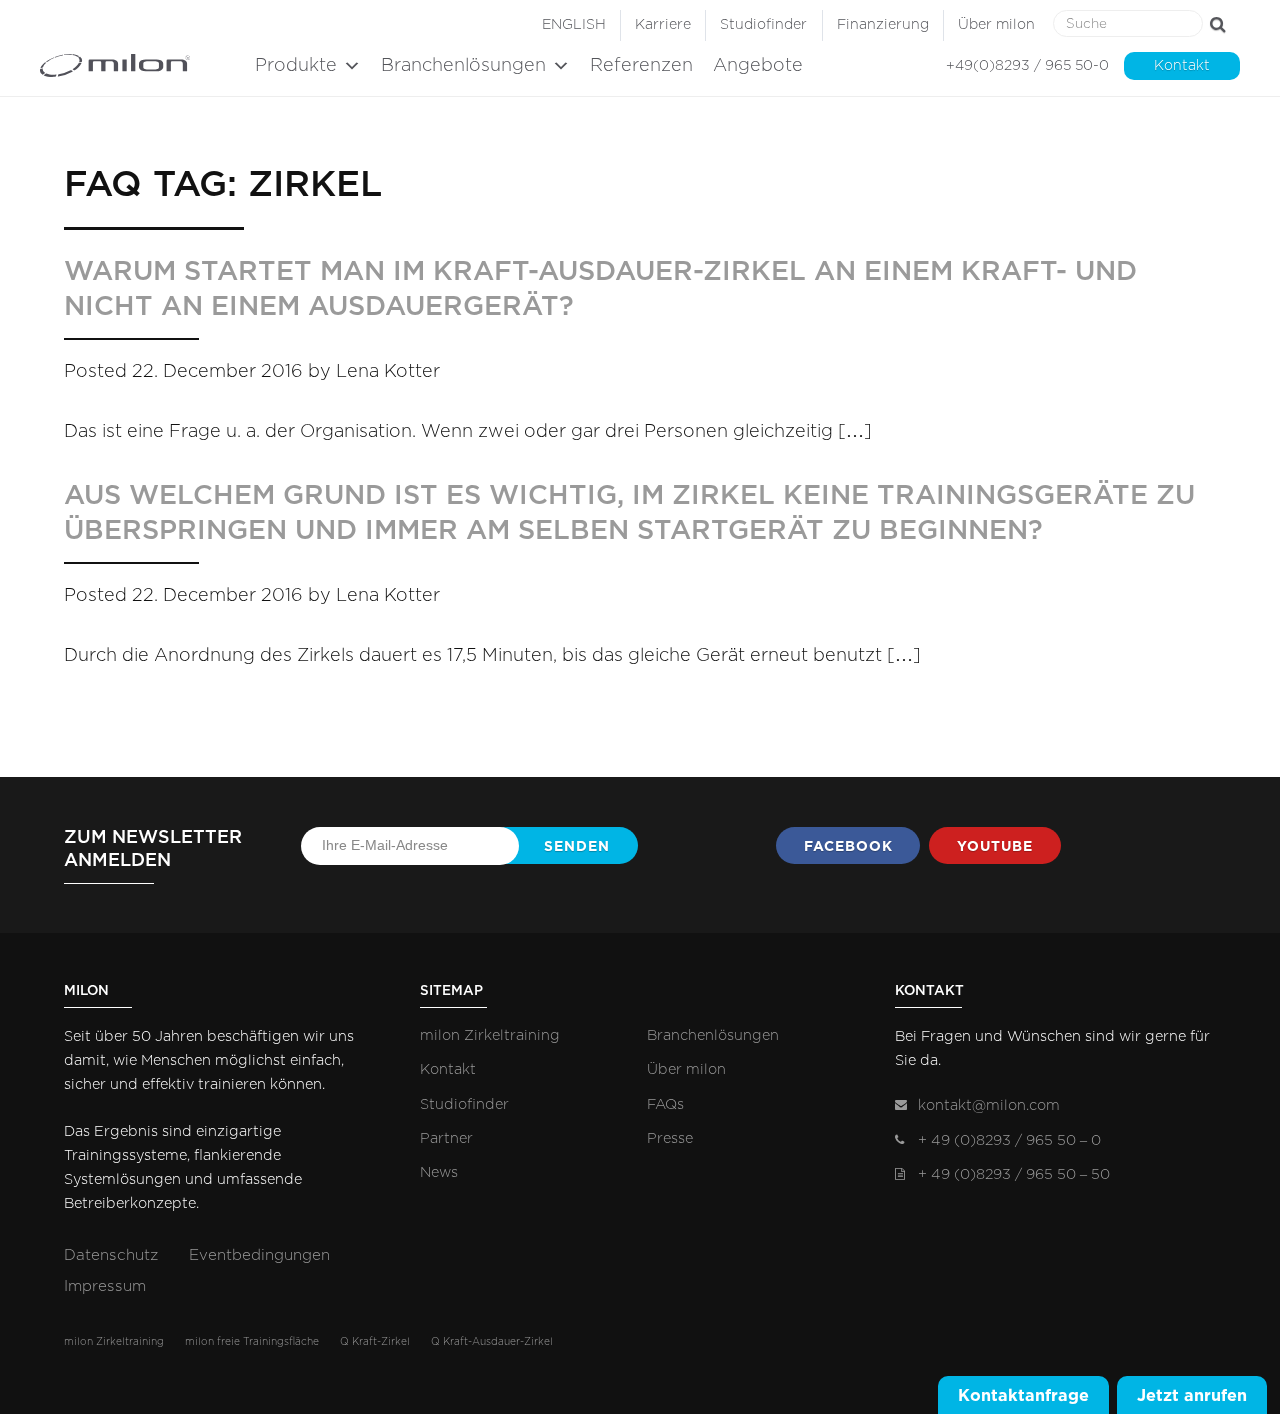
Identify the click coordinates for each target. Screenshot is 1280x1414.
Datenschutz (111, 1255)
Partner (446, 1138)
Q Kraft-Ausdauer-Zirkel (492, 1342)
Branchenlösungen (463, 66)
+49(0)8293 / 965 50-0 (1027, 66)
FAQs (665, 1104)
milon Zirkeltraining (490, 1035)
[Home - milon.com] (142, 65)
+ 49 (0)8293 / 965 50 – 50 (1014, 1174)
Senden (577, 846)
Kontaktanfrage (1023, 1395)
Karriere (663, 25)
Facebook (848, 846)
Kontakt (1182, 66)
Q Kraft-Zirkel (375, 1342)
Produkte (296, 66)
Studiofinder (763, 25)
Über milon (996, 25)
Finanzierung (883, 25)
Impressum (105, 1286)
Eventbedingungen (259, 1255)
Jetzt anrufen (1192, 1395)
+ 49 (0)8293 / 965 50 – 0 (1009, 1140)
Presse (670, 1138)
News (439, 1172)
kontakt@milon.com (989, 1105)
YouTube (995, 846)
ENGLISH (574, 25)
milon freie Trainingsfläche (252, 1342)
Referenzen (641, 66)
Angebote (758, 66)
